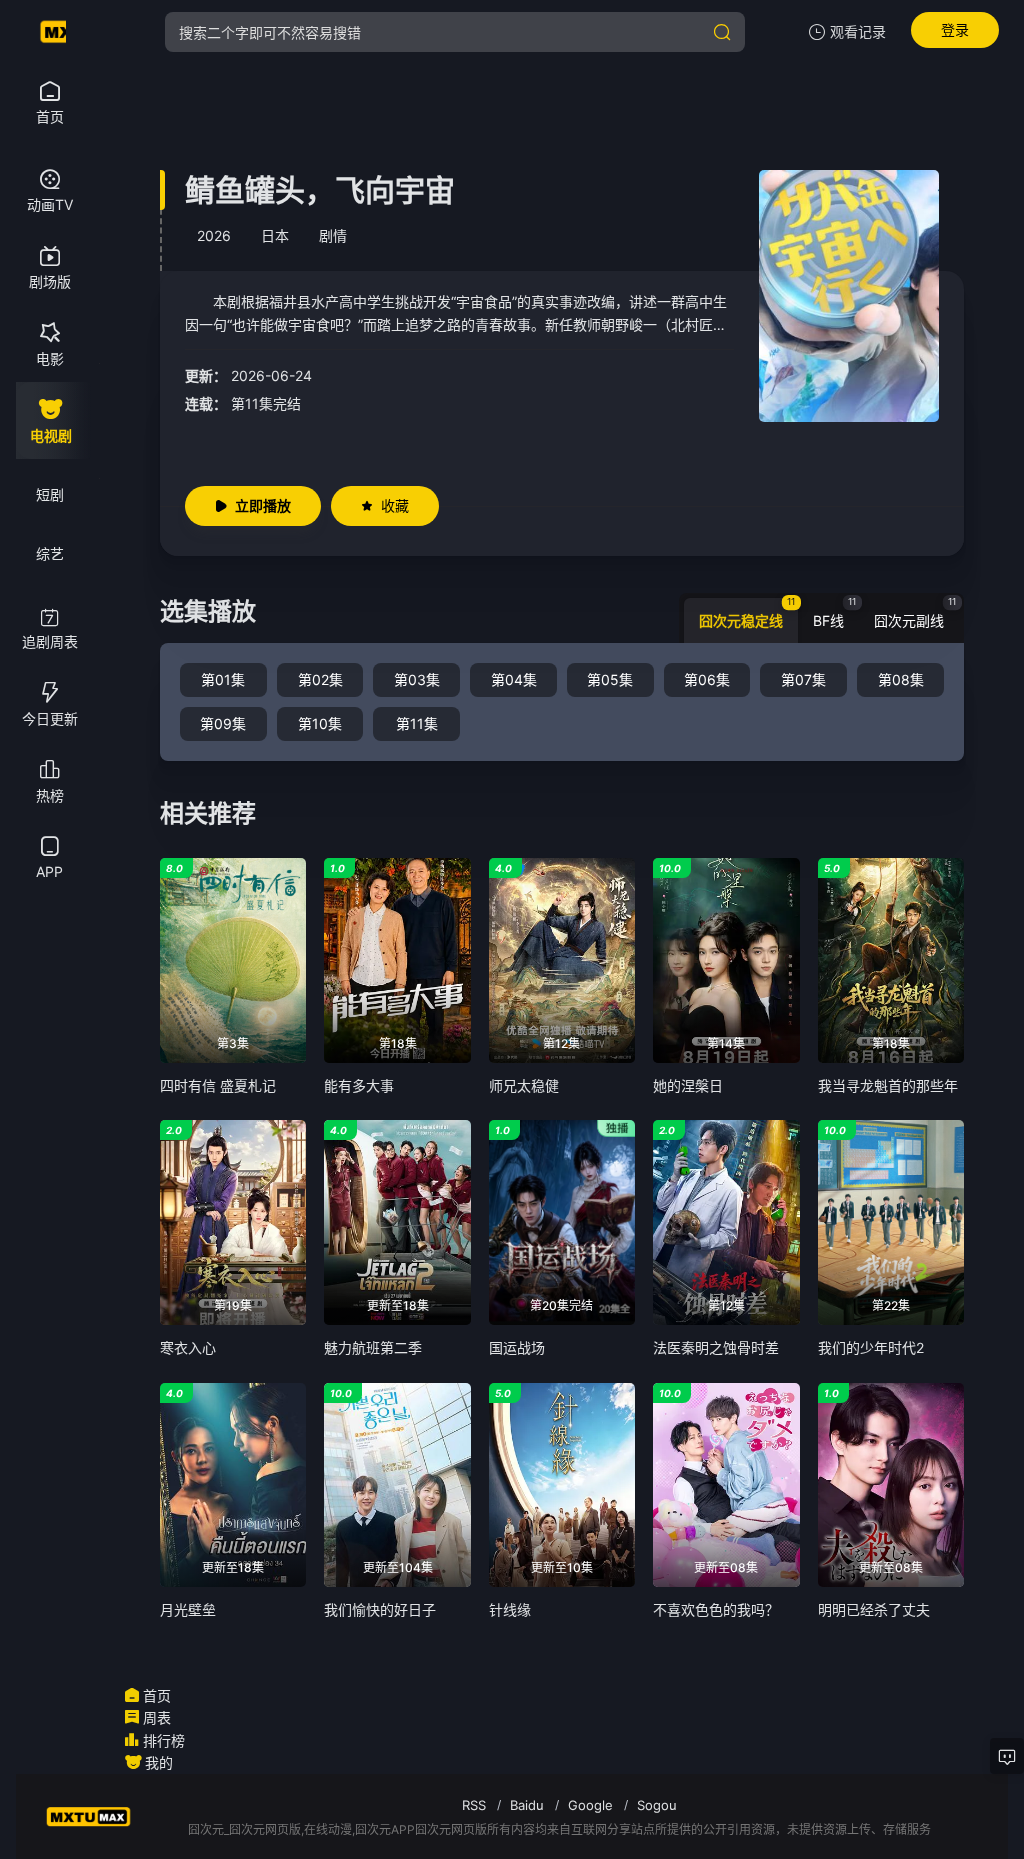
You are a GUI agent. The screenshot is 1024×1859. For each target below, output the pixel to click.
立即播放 (263, 505)
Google (590, 1805)
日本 (275, 235)
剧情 (333, 235)
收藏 (395, 505)
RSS (474, 1805)
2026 (214, 235)
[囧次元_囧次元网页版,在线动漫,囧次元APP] (50, 32)
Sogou (657, 1805)
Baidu (527, 1805)
